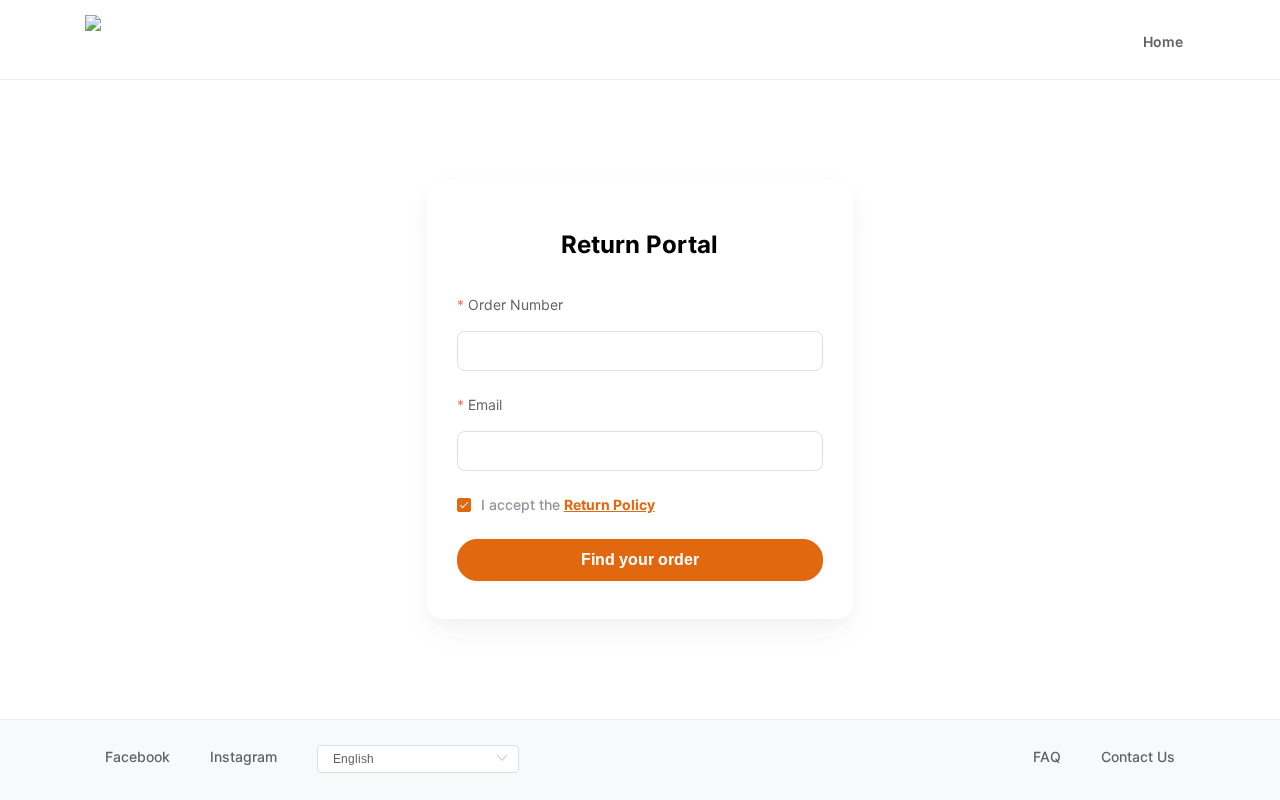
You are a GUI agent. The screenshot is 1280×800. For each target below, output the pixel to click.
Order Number (515, 304)
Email (485, 404)
